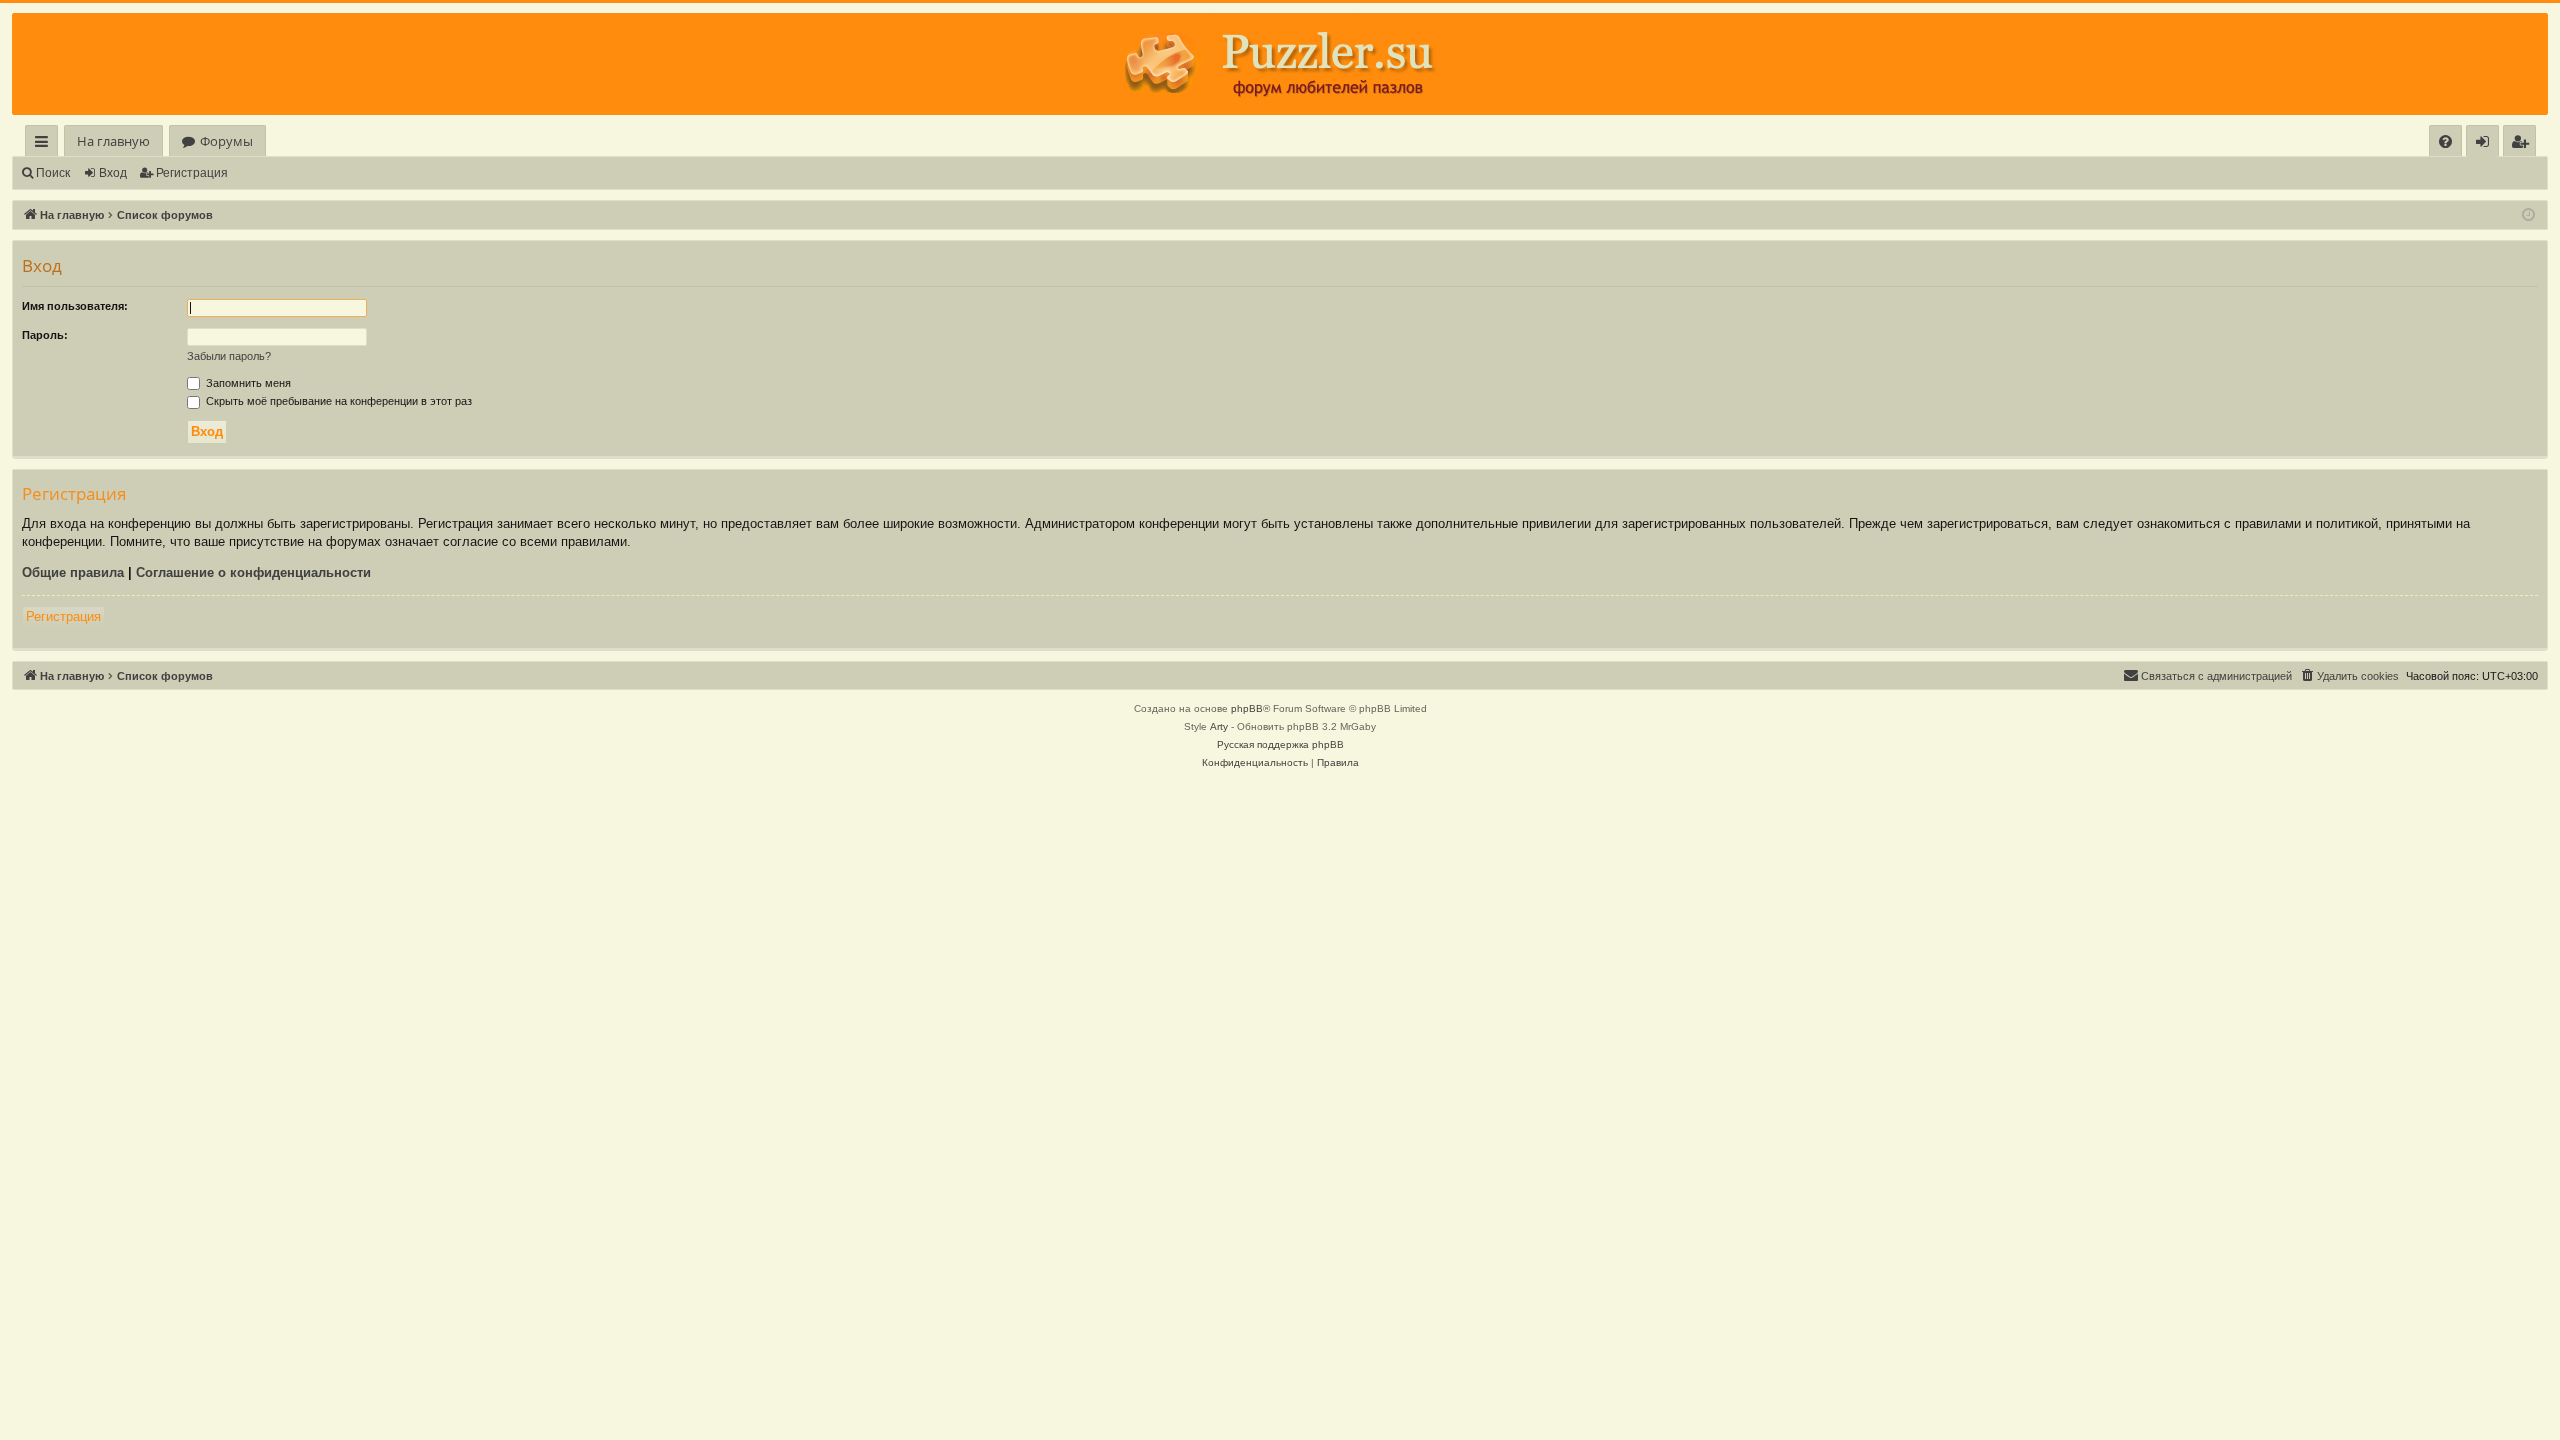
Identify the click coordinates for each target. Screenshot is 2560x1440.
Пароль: (45, 335)
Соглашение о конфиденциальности (253, 572)
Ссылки (45, 144)
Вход (113, 173)
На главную (113, 141)
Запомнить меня (247, 383)
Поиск (53, 173)
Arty (1219, 726)
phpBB (1247, 708)
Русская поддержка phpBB (1280, 744)
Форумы (226, 141)
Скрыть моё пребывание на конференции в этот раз (337, 401)
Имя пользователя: (75, 306)
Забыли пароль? (229, 356)
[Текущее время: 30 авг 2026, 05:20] (2528, 215)
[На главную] (1280, 64)
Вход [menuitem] (2486, 144)
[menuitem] (2445, 141)
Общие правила (73, 572)
